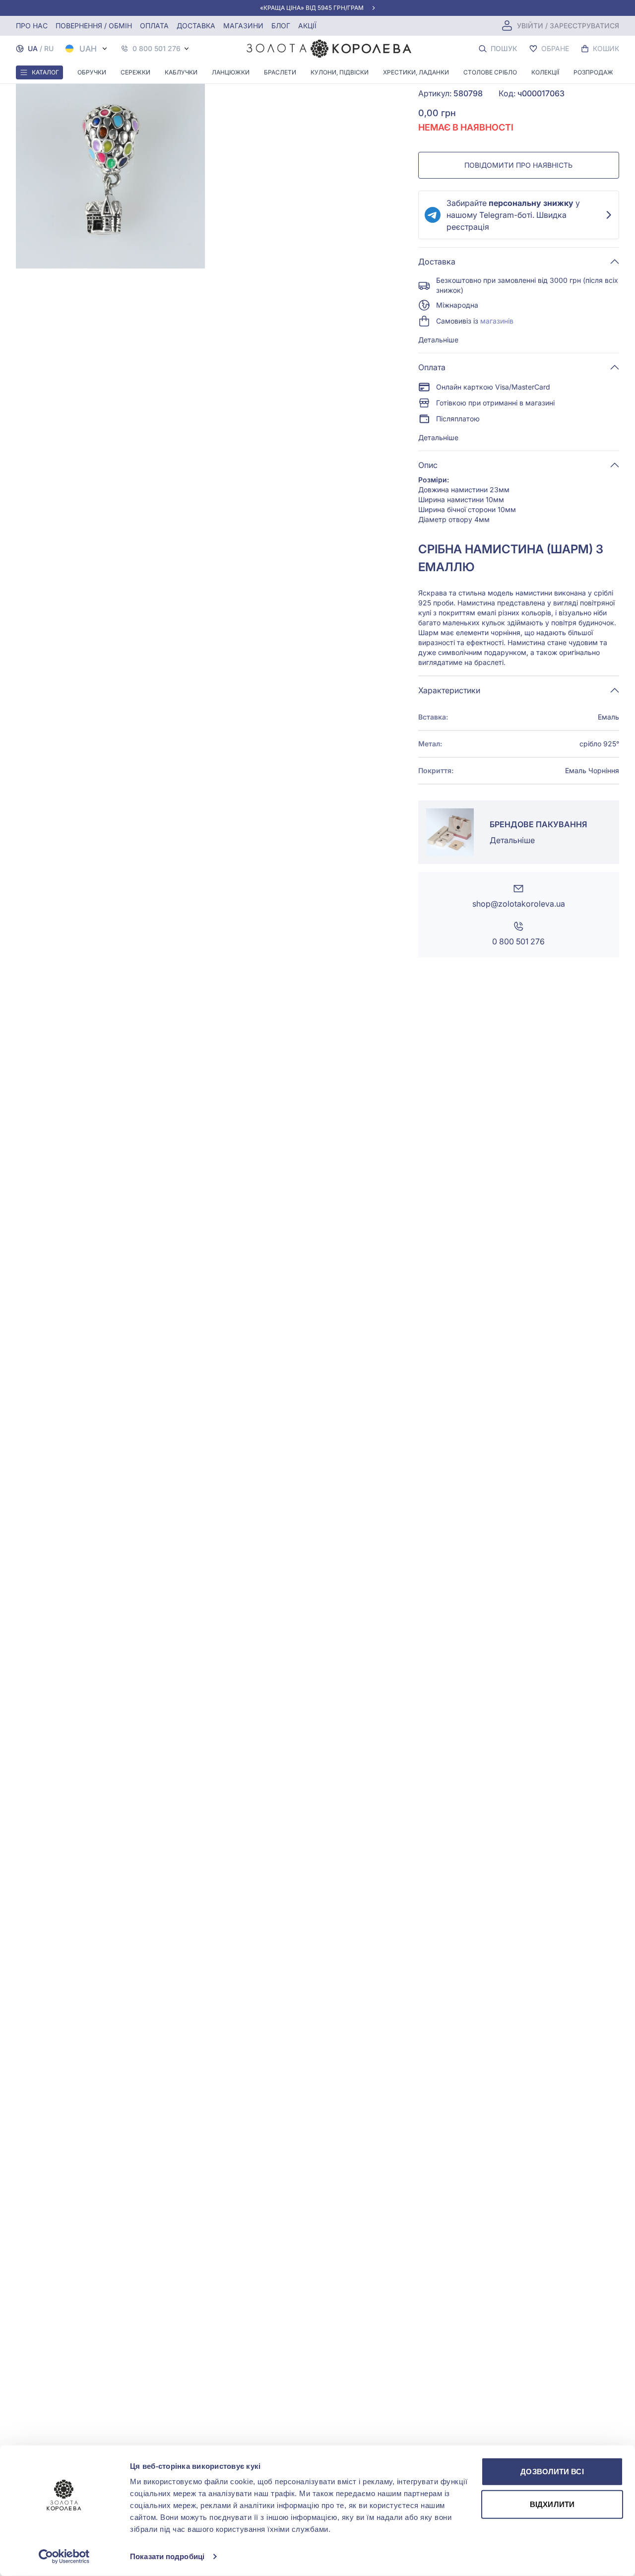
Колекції (545, 72)
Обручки (92, 72)
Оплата (154, 26)
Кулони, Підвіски (340, 72)
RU (49, 48)
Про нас (32, 26)
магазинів (497, 321)
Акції (307, 26)
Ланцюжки (231, 72)
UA (33, 48)
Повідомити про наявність (518, 165)
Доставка (196, 26)
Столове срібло (490, 72)
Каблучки (181, 72)
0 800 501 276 (157, 49)
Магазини (243, 26)
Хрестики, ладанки (416, 72)
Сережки (135, 72)
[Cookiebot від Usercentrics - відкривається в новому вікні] (64, 2557)
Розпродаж (593, 72)
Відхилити (552, 2504)
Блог (281, 26)
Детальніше (438, 340)
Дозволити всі (552, 2472)
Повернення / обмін (94, 26)
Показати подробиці (167, 2556)
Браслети (280, 72)
